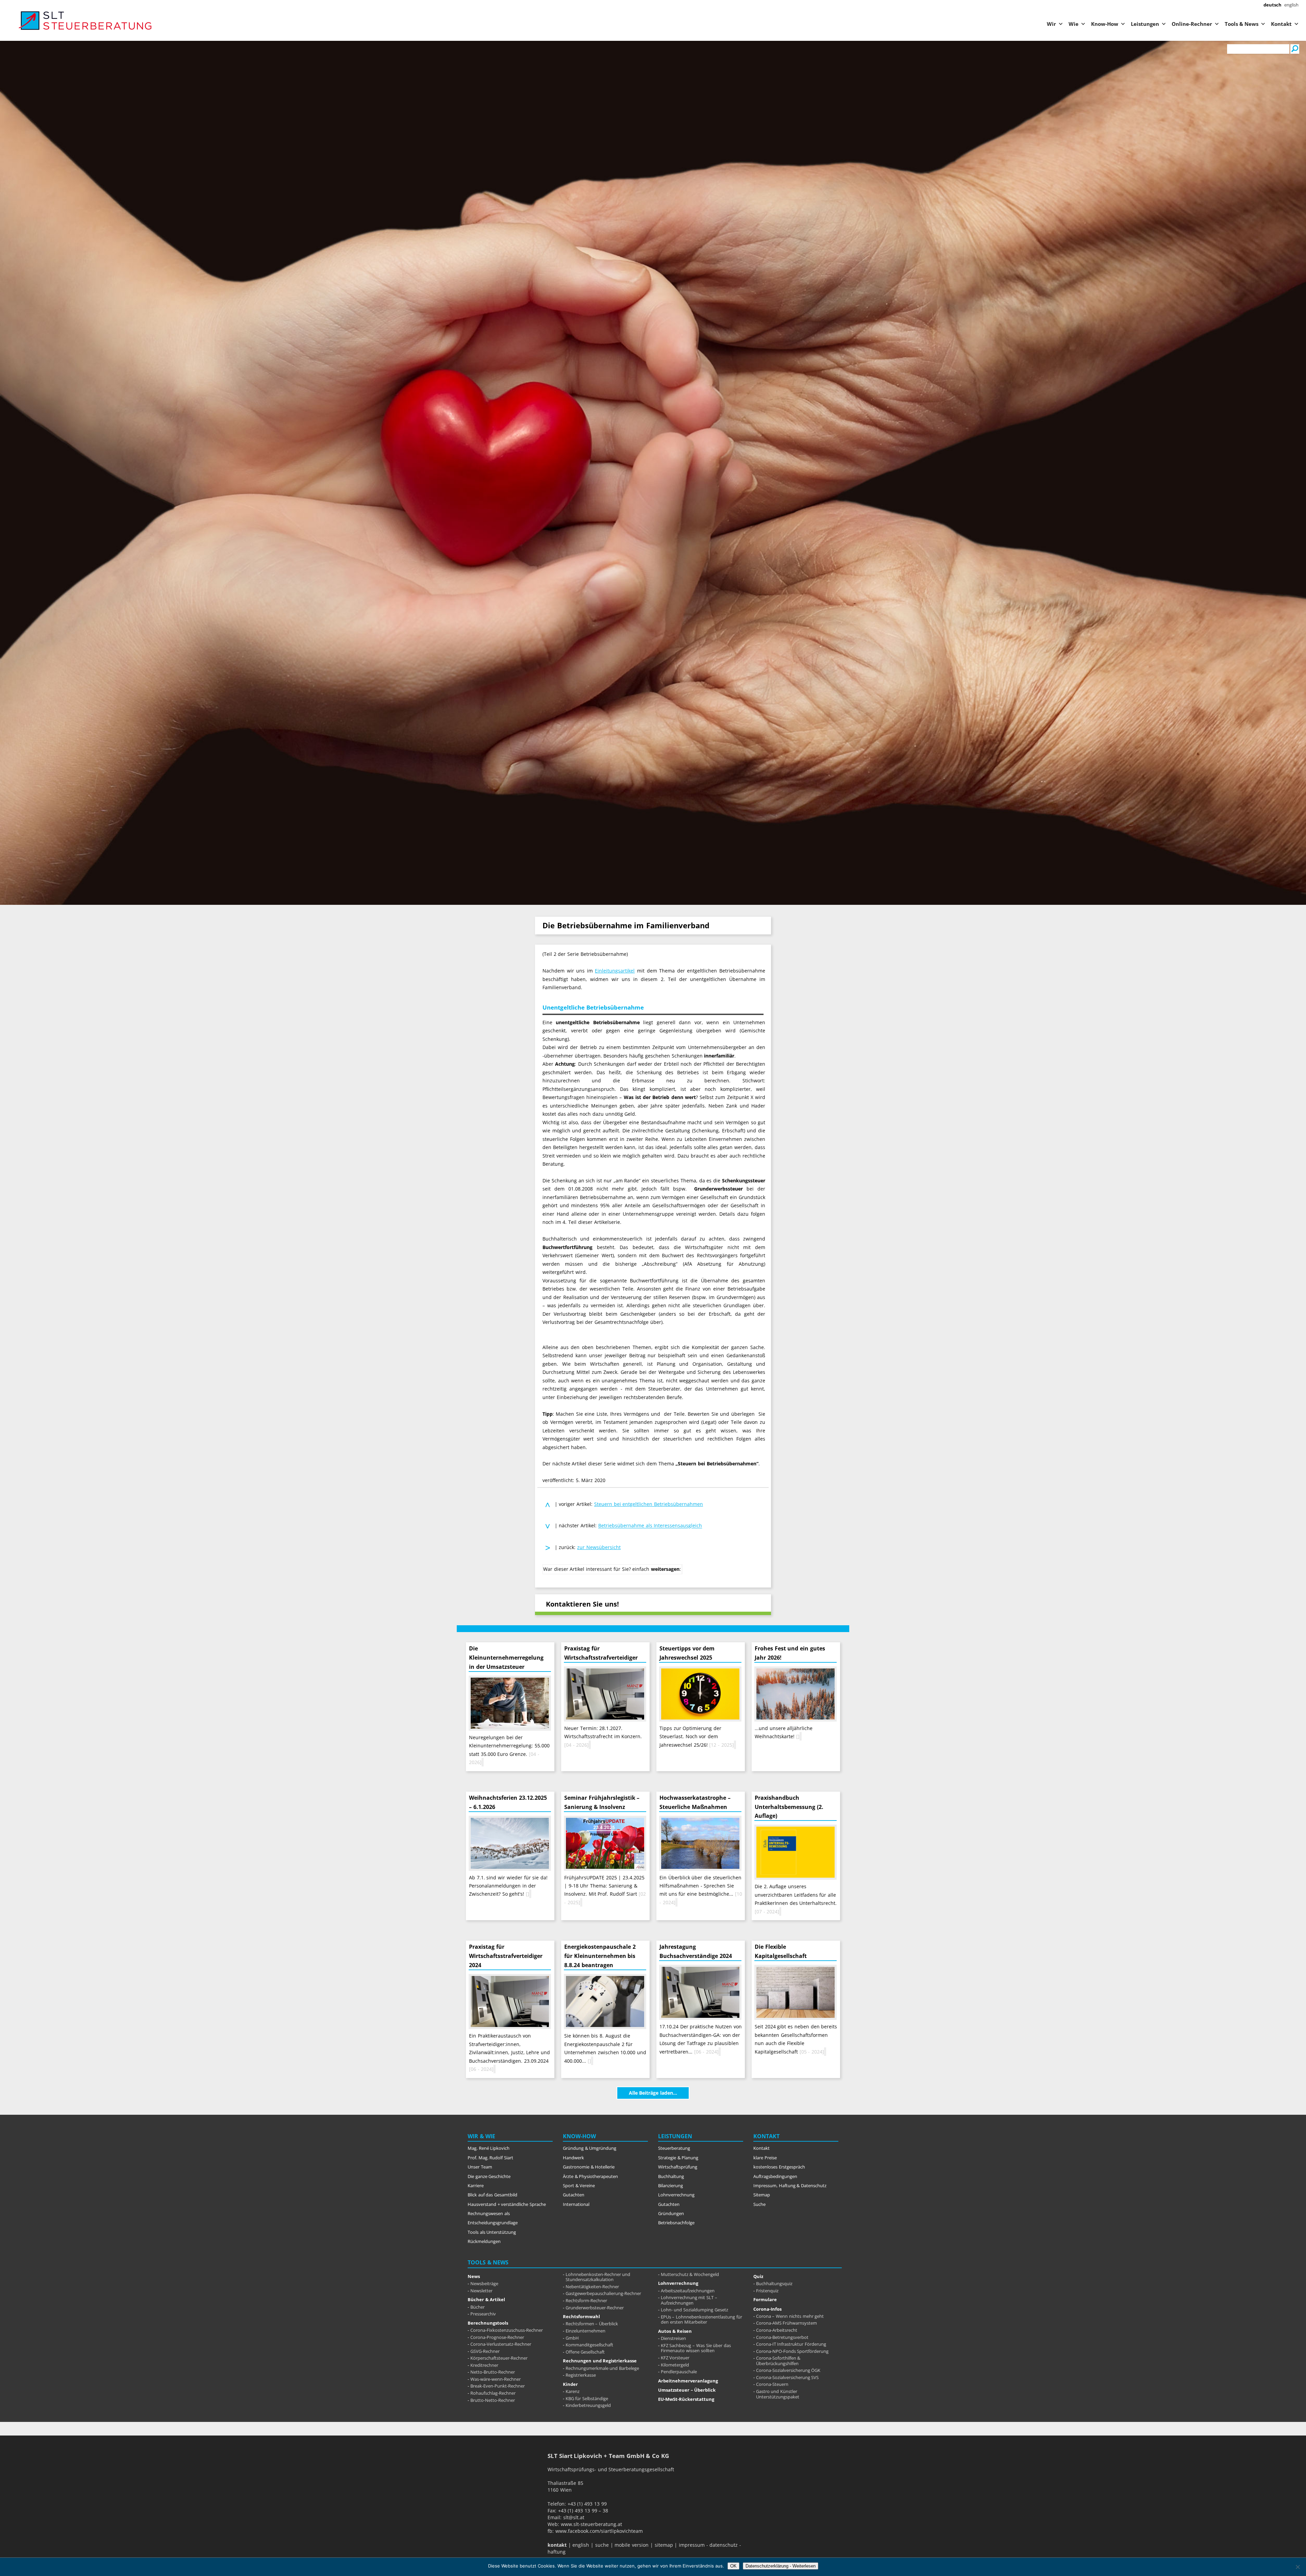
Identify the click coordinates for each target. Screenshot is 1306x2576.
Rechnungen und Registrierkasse (600, 2361)
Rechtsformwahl (581, 2316)
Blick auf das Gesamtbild (492, 2195)
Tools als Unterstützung (492, 2232)
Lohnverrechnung (676, 2195)
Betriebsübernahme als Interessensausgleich (650, 1526)
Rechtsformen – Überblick (592, 2324)
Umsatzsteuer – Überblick (687, 2390)
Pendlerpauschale (679, 2372)
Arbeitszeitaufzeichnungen (688, 2291)
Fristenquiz (767, 2291)
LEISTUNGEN (675, 2136)
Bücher (478, 2307)
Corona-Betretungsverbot (782, 2337)
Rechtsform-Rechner (586, 2300)
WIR (473, 2136)
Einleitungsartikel (615, 971)
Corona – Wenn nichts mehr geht (790, 2316)
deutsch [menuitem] (1272, 5)
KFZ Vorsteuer (675, 2358)
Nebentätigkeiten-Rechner (592, 2287)
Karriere (476, 2186)
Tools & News (1242, 24)
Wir (1051, 24)
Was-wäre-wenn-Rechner (496, 2379)
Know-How (1105, 24)
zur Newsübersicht (599, 1547)
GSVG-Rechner (485, 2351)
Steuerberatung (674, 2148)
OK (733, 2566)
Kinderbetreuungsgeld (588, 2405)
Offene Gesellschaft (585, 2352)
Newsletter (481, 2291)
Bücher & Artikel (486, 2299)
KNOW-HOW (579, 2136)
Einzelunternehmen (585, 2331)
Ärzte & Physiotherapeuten (590, 2176)
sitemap (664, 2545)
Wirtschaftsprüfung (678, 2167)
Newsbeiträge (484, 2283)
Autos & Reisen (675, 2331)
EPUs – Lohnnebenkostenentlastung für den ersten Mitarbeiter (701, 2320)
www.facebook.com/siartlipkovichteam (599, 2531)
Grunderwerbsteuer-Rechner (595, 2308)
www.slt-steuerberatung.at (591, 2524)
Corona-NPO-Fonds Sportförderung (792, 2351)
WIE (490, 2136)
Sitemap (762, 2195)
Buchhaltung (671, 2176)
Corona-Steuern (772, 2384)
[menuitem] (1272, 5)
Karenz (573, 2391)
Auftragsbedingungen (775, 2176)
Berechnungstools (488, 2323)
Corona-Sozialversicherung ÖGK (788, 2370)
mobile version (632, 2545)
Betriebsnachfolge (676, 2223)
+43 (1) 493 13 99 (587, 2504)
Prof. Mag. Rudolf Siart (490, 2158)
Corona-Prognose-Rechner (497, 2337)
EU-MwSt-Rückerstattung (686, 2399)
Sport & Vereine (579, 2186)
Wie (1074, 24)
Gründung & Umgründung (590, 2148)
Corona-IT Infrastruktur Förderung (791, 2344)
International (576, 2204)
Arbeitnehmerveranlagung (688, 2381)
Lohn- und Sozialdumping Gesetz (694, 2310)
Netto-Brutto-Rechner (493, 2372)
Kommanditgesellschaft (589, 2345)
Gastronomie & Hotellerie (589, 2167)
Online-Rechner (1192, 24)
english (581, 2545)
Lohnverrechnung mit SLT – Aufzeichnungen (689, 2300)
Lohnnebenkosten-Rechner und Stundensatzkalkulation (598, 2277)
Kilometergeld (675, 2365)
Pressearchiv (483, 2314)
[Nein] (1297, 2567)
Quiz (758, 2276)
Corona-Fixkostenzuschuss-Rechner (507, 2330)
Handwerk (573, 2158)
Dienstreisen (673, 2338)
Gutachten (574, 2195)
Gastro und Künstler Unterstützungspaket (778, 2394)
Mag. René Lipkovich (489, 2148)
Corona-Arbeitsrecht (777, 2330)
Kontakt (1281, 24)
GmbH (572, 2338)
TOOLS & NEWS (488, 2262)
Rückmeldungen (484, 2241)
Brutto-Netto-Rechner (493, 2400)
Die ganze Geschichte (489, 2176)
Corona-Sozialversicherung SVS (788, 2377)
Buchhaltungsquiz (774, 2283)
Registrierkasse (581, 2375)
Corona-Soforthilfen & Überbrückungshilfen (778, 2361)
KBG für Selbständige (587, 2398)
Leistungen (1145, 24)
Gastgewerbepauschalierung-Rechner (603, 2293)
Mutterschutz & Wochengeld (690, 2274)
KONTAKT (766, 2136)
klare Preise (765, 2158)
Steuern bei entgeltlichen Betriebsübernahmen (649, 1504)
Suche (759, 2204)
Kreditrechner (484, 2365)
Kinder (570, 2384)
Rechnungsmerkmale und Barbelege (602, 2368)
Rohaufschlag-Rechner (493, 2393)
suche (602, 2545)
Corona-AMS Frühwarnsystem (787, 2323)
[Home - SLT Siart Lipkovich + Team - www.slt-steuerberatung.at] (54, 21)
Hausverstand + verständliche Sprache (507, 2204)
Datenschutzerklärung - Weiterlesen (781, 2566)
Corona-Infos (767, 2309)
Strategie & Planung (678, 2158)
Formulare (765, 2299)
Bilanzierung (671, 2186)
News (474, 2276)
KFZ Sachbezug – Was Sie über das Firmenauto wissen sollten (696, 2348)
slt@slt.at (574, 2517)
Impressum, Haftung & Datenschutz (790, 2186)
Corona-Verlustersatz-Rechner (501, 2344)
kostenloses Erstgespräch (779, 2167)
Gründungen (671, 2213)
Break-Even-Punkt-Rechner (498, 2386)
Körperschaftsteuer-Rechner (499, 2358)
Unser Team (480, 2167)
